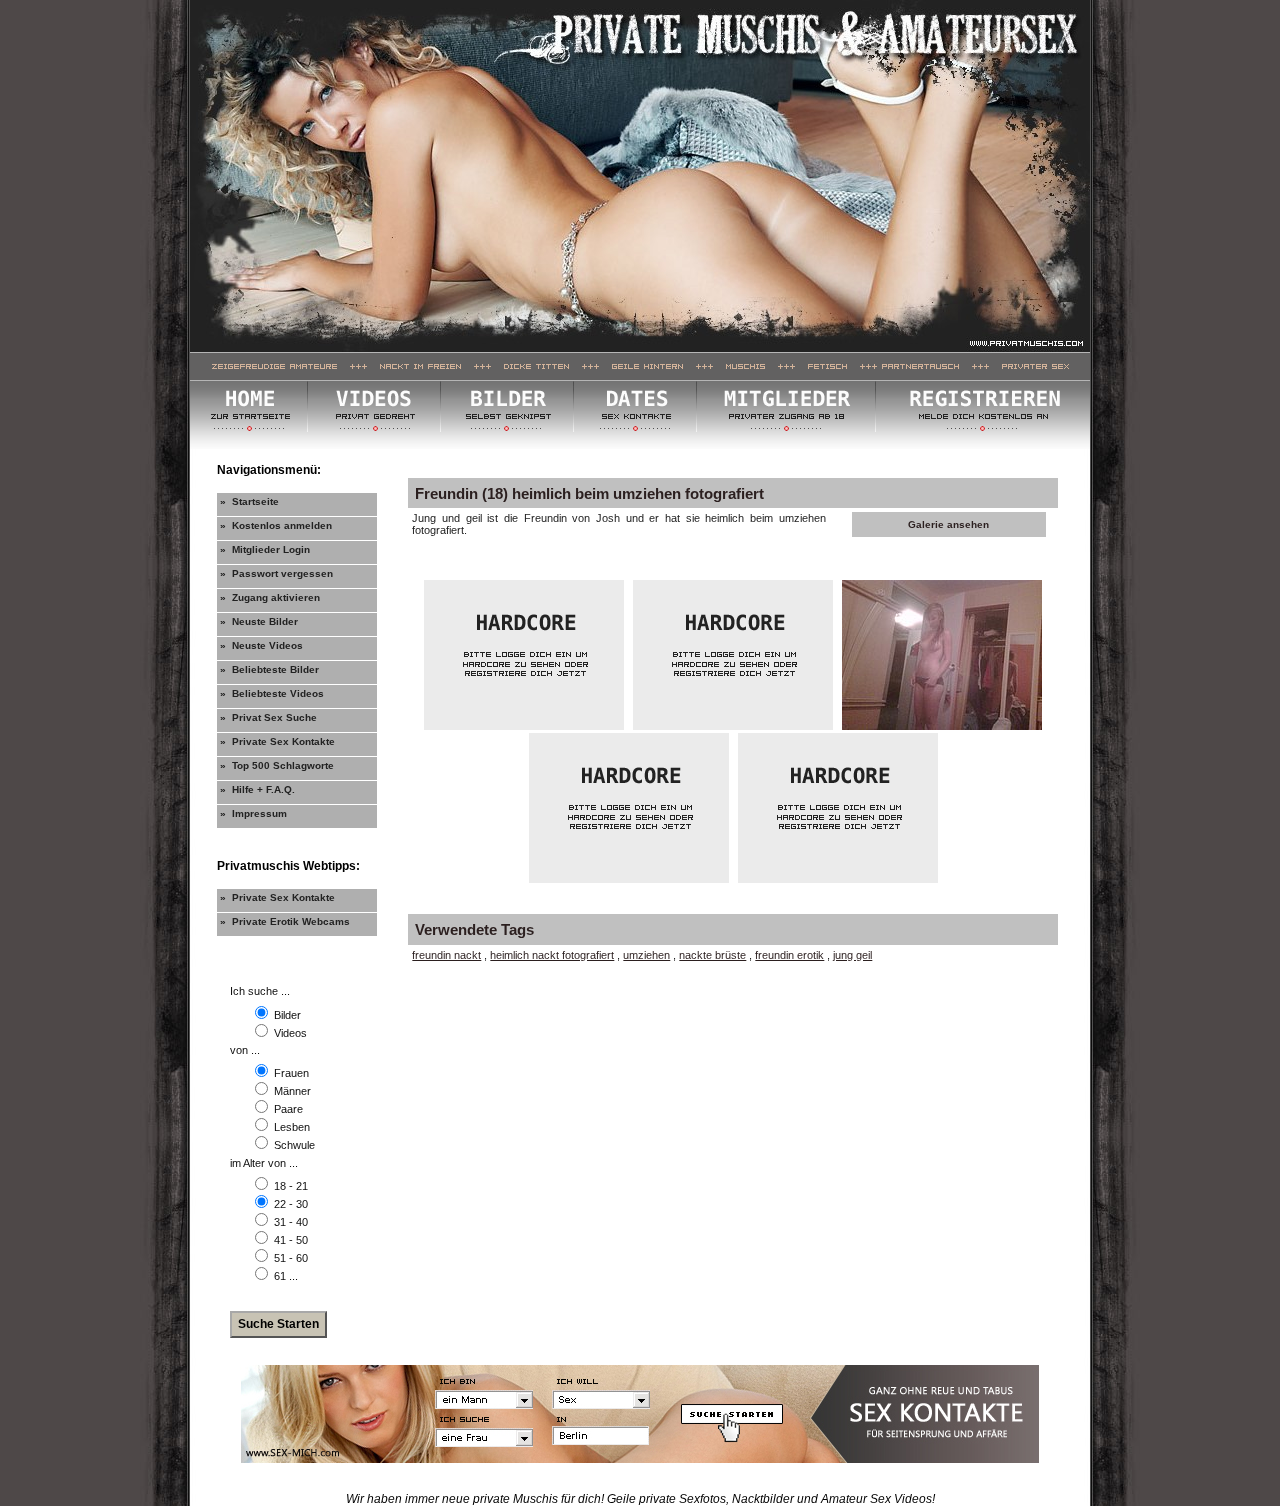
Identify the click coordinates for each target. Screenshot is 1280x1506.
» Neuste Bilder (259, 621)
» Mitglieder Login (265, 549)
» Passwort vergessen (276, 573)
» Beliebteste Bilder (269, 669)
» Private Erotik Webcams (285, 921)
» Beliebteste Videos (272, 693)
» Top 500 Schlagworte (277, 765)
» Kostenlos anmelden (276, 525)
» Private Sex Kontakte (277, 741)
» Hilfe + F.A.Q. (257, 789)
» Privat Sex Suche (268, 717)
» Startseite (249, 501)
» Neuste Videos (261, 645)
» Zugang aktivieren (270, 597)
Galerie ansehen (948, 524)
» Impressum (253, 813)
